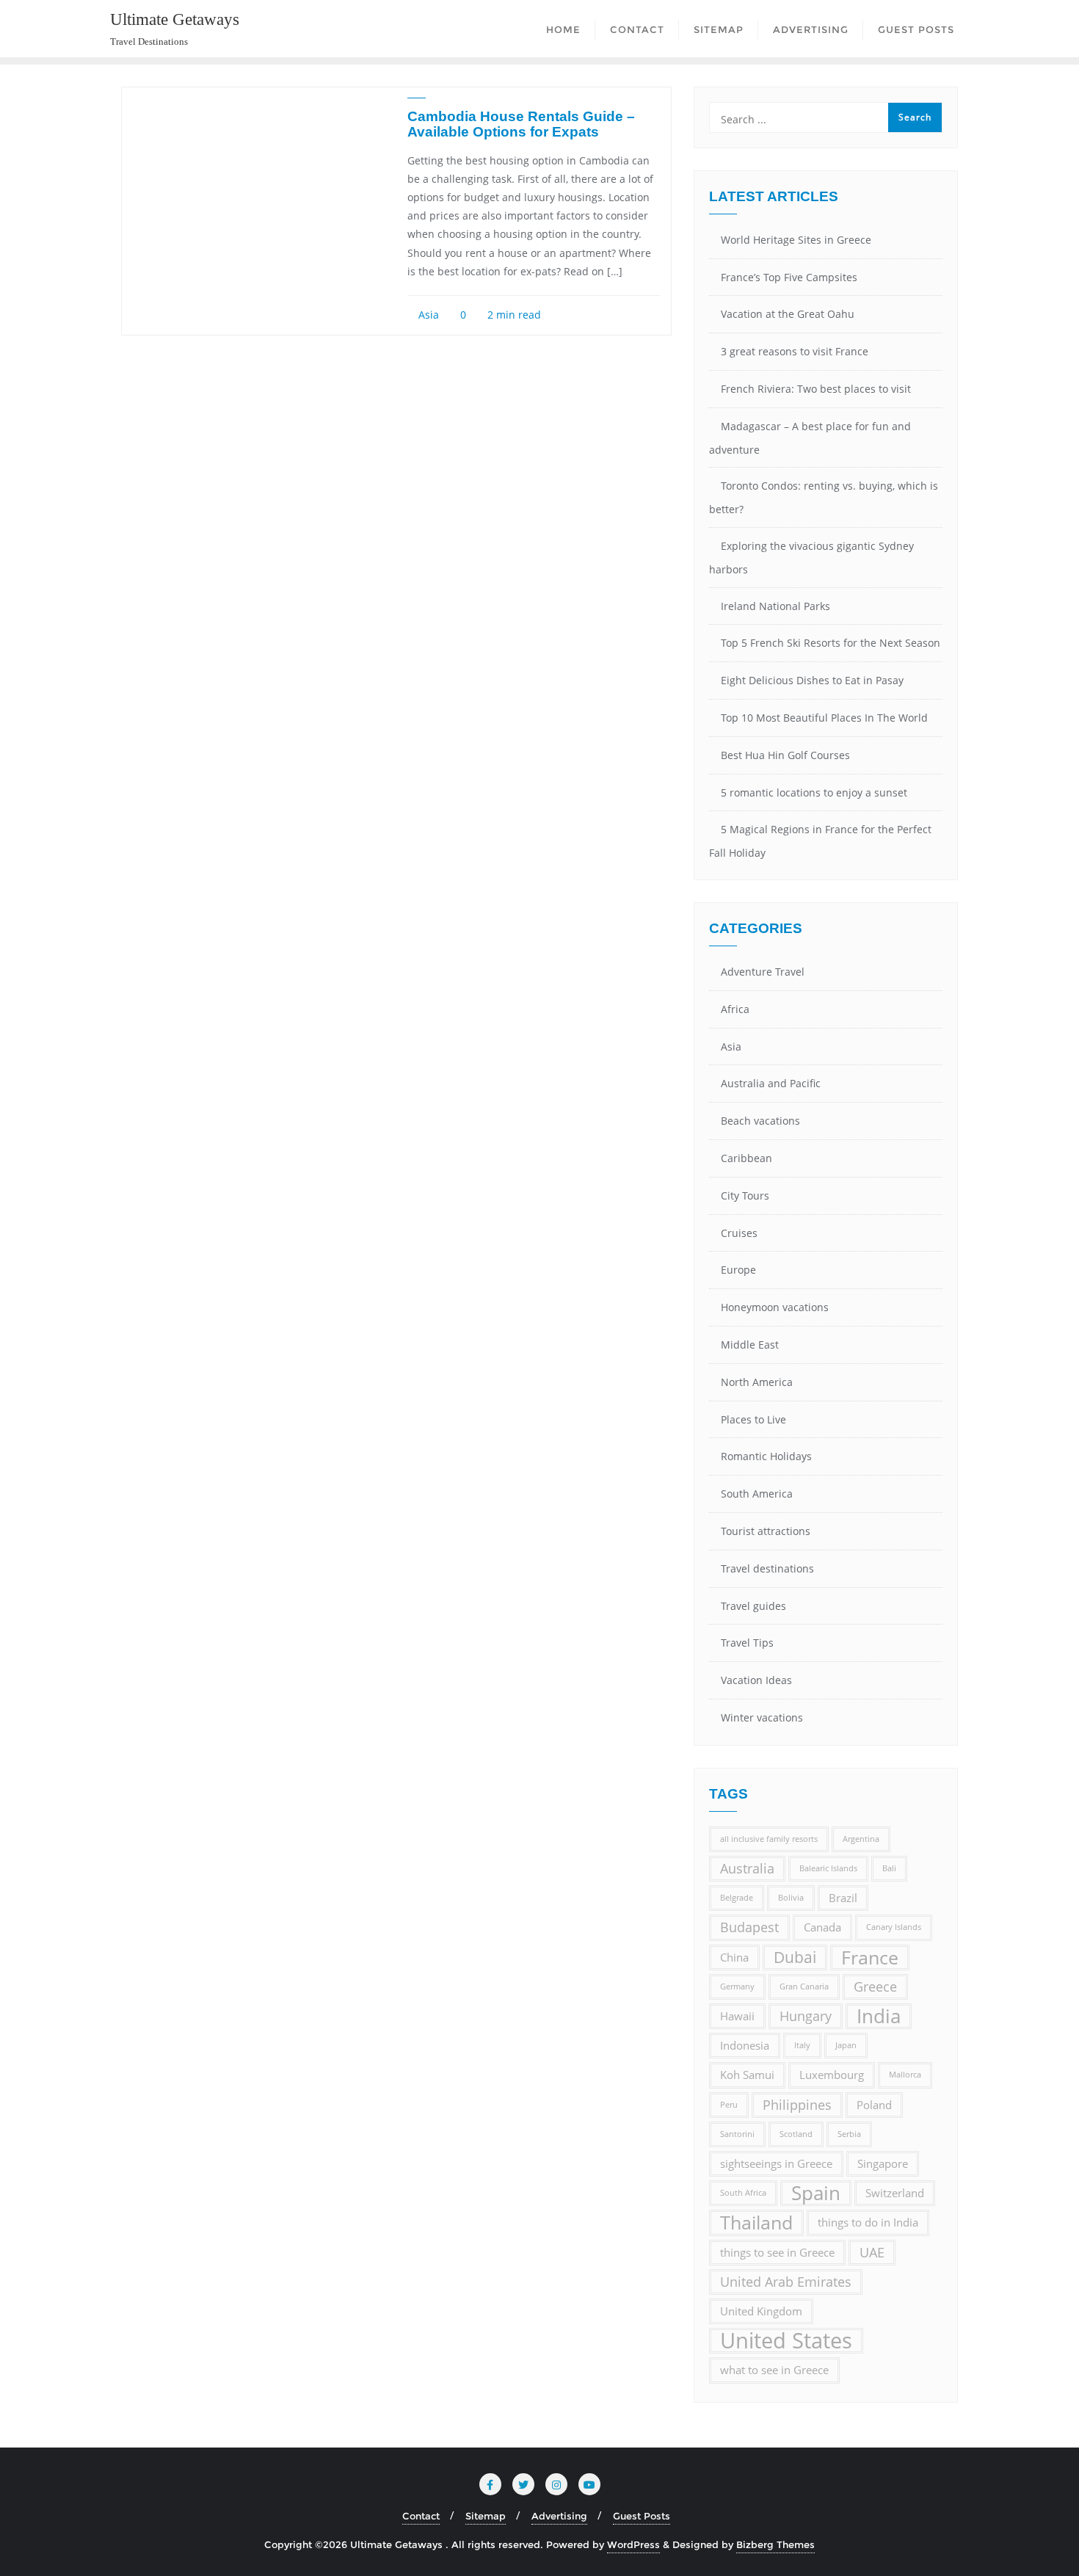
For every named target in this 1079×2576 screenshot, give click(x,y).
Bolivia (791, 1898)
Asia (427, 315)
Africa (735, 1009)
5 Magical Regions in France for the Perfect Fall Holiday (820, 841)
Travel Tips (747, 1643)
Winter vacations (762, 1717)
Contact (421, 2516)
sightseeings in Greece (776, 2163)
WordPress (633, 2544)
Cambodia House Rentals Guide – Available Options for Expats (521, 124)
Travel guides (753, 1606)
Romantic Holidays (766, 1456)
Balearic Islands (828, 1868)
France (870, 1958)
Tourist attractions (766, 1531)
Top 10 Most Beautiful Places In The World (824, 718)
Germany (737, 1987)
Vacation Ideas (756, 1680)
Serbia (849, 2134)
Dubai (795, 1957)
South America (757, 1494)
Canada (822, 1927)
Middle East (750, 1345)
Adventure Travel (763, 972)
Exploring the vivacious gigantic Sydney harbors (811, 558)
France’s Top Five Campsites (789, 277)
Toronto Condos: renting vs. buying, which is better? (824, 497)
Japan (846, 2045)
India (879, 2016)
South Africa (743, 2193)
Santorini (737, 2134)
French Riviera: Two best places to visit (816, 389)
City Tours (745, 1196)
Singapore (883, 2163)
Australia (747, 1868)
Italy (802, 2045)
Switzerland (895, 2193)
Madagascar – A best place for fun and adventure (810, 438)
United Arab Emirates (786, 2282)
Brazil (843, 1898)
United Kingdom (761, 2311)
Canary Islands (894, 1927)
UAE (872, 2252)
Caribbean (746, 1158)
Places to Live (753, 1419)
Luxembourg (832, 2075)
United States (786, 2341)
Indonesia (745, 2045)
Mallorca (905, 2075)
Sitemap (486, 2516)
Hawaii (737, 2016)
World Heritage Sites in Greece (796, 240)
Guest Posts (642, 2516)
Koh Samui (747, 2075)
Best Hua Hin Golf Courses (785, 755)
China (734, 1957)
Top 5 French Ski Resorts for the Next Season (831, 643)
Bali (889, 1868)
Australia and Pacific (771, 1083)
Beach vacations (760, 1121)
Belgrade (737, 1898)
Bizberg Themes (775, 2544)
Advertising (559, 2516)
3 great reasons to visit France (795, 351)
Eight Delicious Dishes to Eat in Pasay (812, 680)
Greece (875, 1987)
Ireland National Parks (775, 606)
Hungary (806, 2016)
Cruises (739, 1233)
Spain (816, 2193)
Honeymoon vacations (775, 1307)
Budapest (749, 1927)
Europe (738, 1270)
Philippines (797, 2105)
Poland (874, 2105)
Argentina (861, 1839)
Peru (729, 2105)
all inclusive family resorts (769, 1839)
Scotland (796, 2134)
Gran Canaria (804, 1987)
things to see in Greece (777, 2252)
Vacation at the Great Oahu (788, 314)
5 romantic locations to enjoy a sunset (814, 792)
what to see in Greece (774, 2370)
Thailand (756, 2223)
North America (757, 1382)
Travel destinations (767, 1568)
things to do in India (868, 2222)
